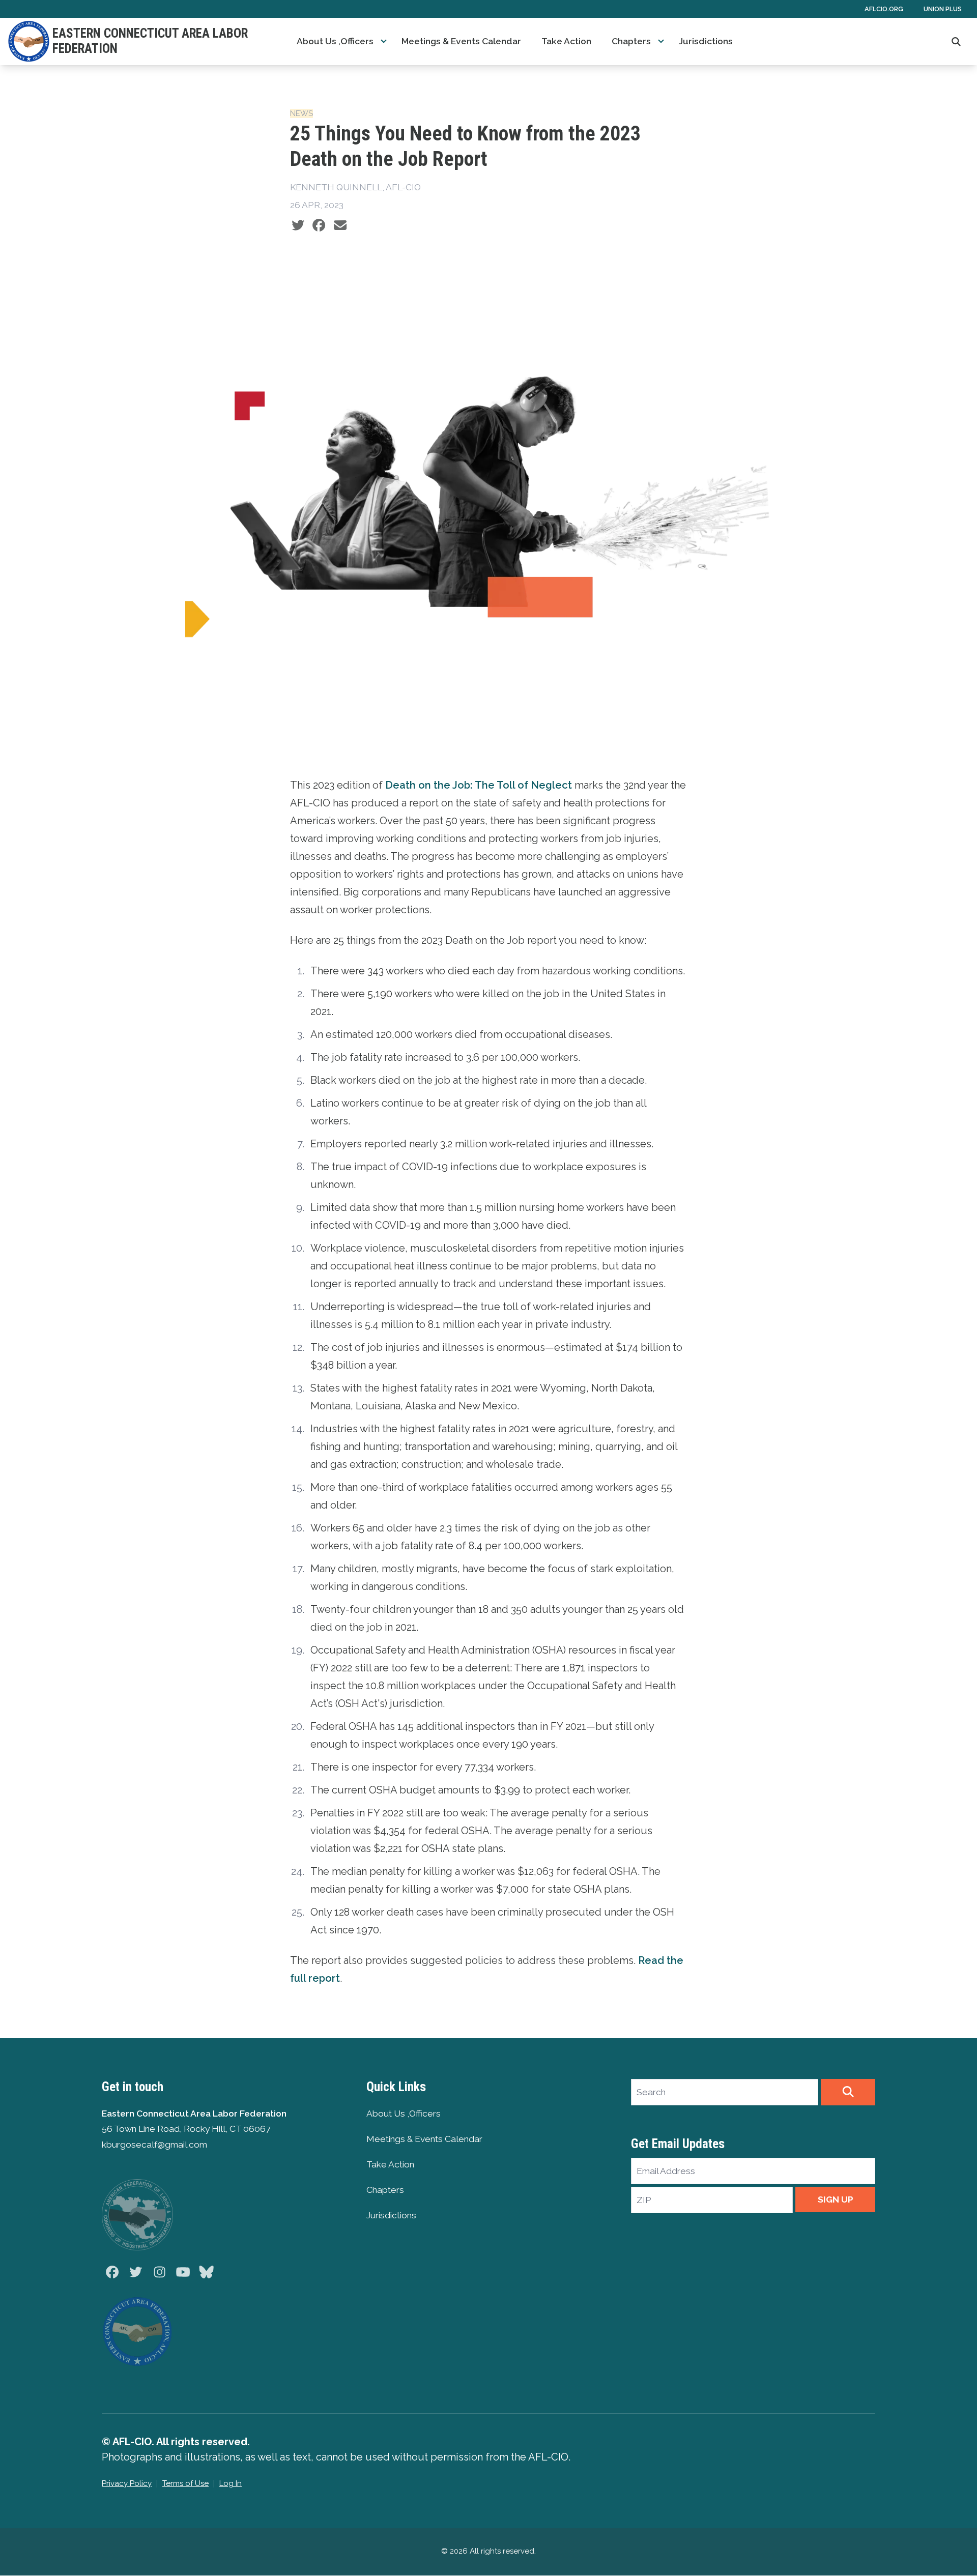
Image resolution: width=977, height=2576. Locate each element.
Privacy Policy (127, 2483)
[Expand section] (384, 41)
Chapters (631, 41)
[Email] (340, 225)
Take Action (566, 41)
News (301, 113)
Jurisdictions (706, 41)
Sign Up (836, 2199)
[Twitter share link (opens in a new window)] (298, 225)
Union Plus (943, 9)
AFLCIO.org (884, 9)
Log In (231, 2483)
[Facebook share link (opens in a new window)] (319, 225)
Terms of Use (185, 2483)
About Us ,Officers (335, 41)
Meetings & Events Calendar (461, 41)
